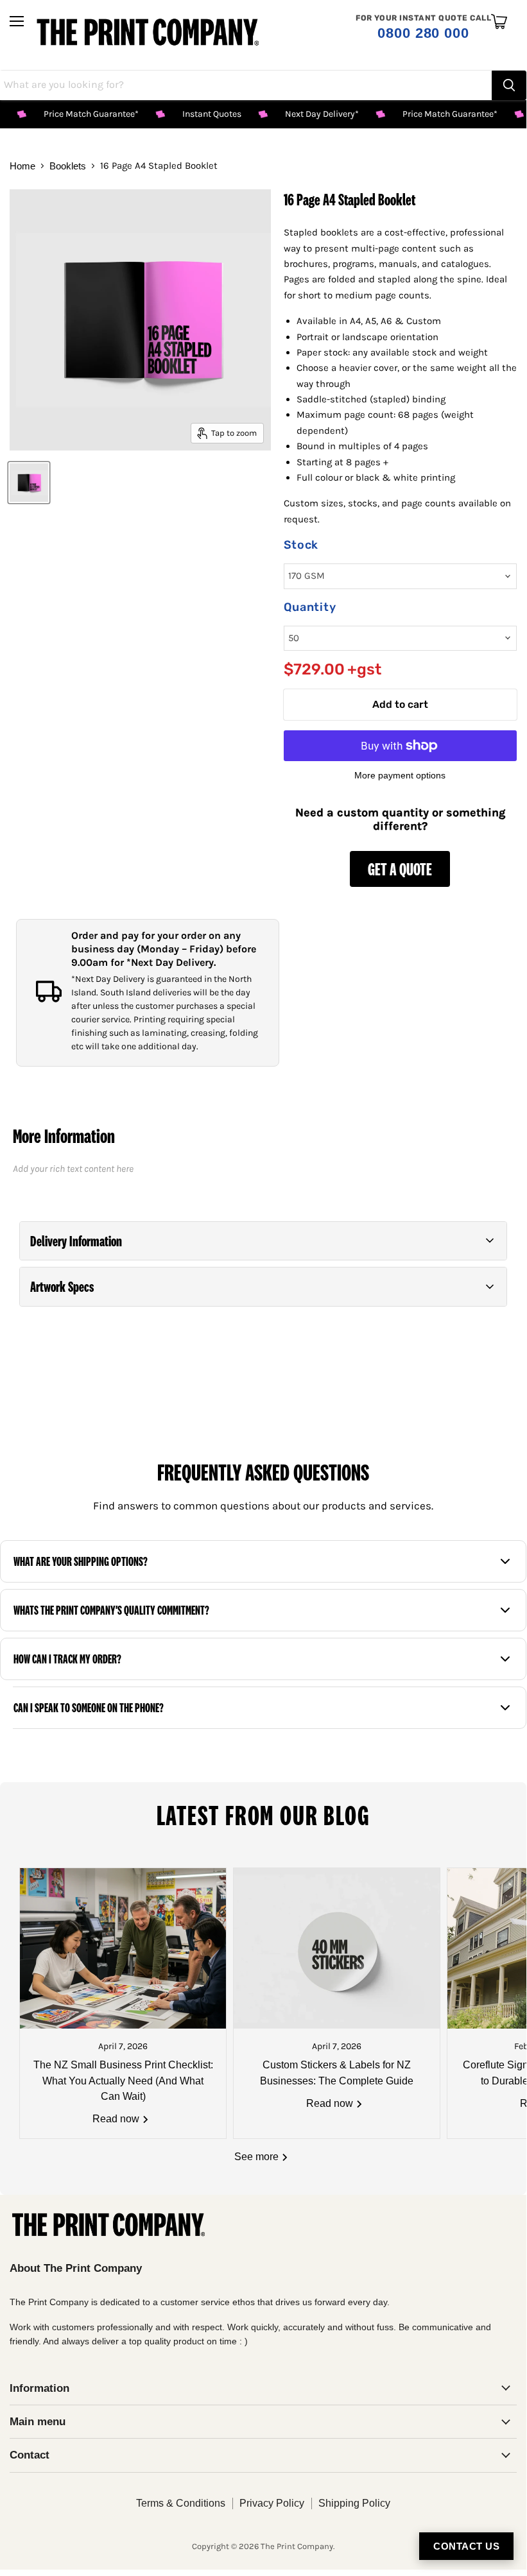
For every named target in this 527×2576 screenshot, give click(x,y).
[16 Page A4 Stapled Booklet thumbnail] (29, 483)
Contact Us (466, 2546)
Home (22, 166)
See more (258, 2157)
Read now (117, 2119)
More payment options (400, 775)
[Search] (509, 85)
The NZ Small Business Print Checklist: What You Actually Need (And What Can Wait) (123, 2081)
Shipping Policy (354, 2503)
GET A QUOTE (400, 869)
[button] (263, 1241)
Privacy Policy (272, 2503)
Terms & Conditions (181, 2503)
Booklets (68, 166)
